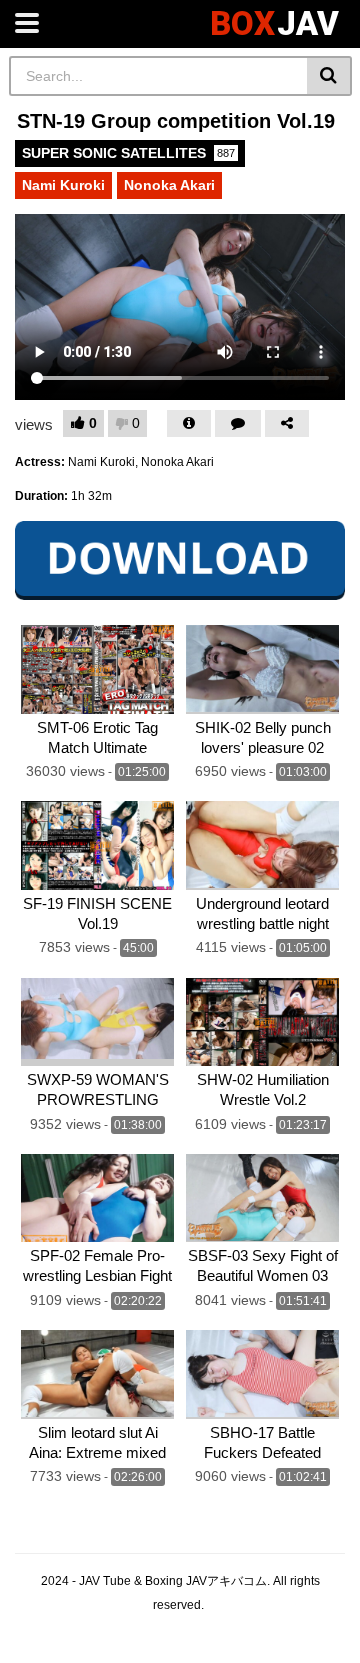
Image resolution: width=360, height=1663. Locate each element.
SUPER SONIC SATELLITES (128, 153)
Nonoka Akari (169, 185)
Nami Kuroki (63, 185)
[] (329, 76)
